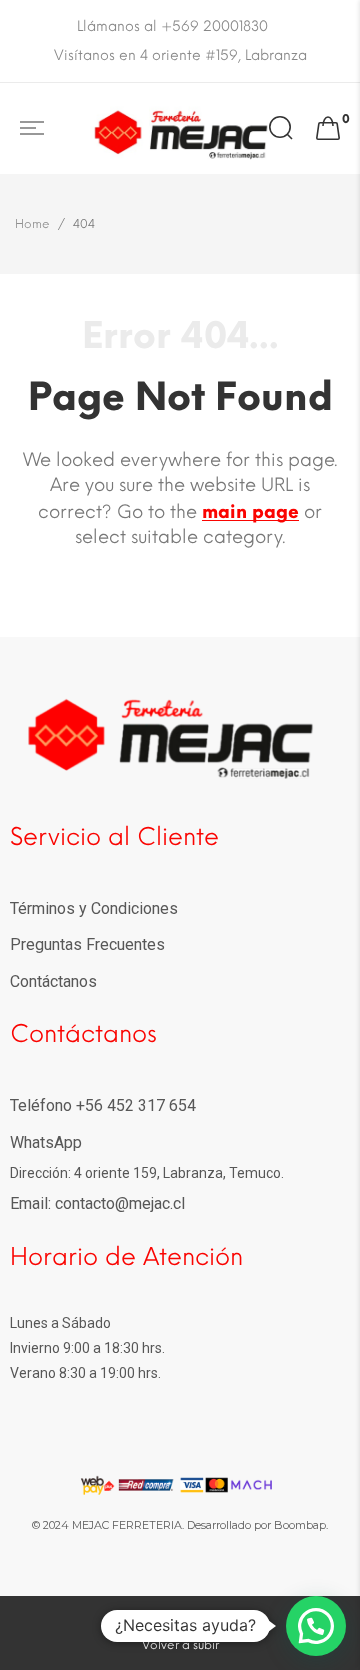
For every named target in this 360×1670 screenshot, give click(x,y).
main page (250, 512)
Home (32, 224)
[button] (316, 1626)
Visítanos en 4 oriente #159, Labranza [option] (180, 55)
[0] (328, 129)
